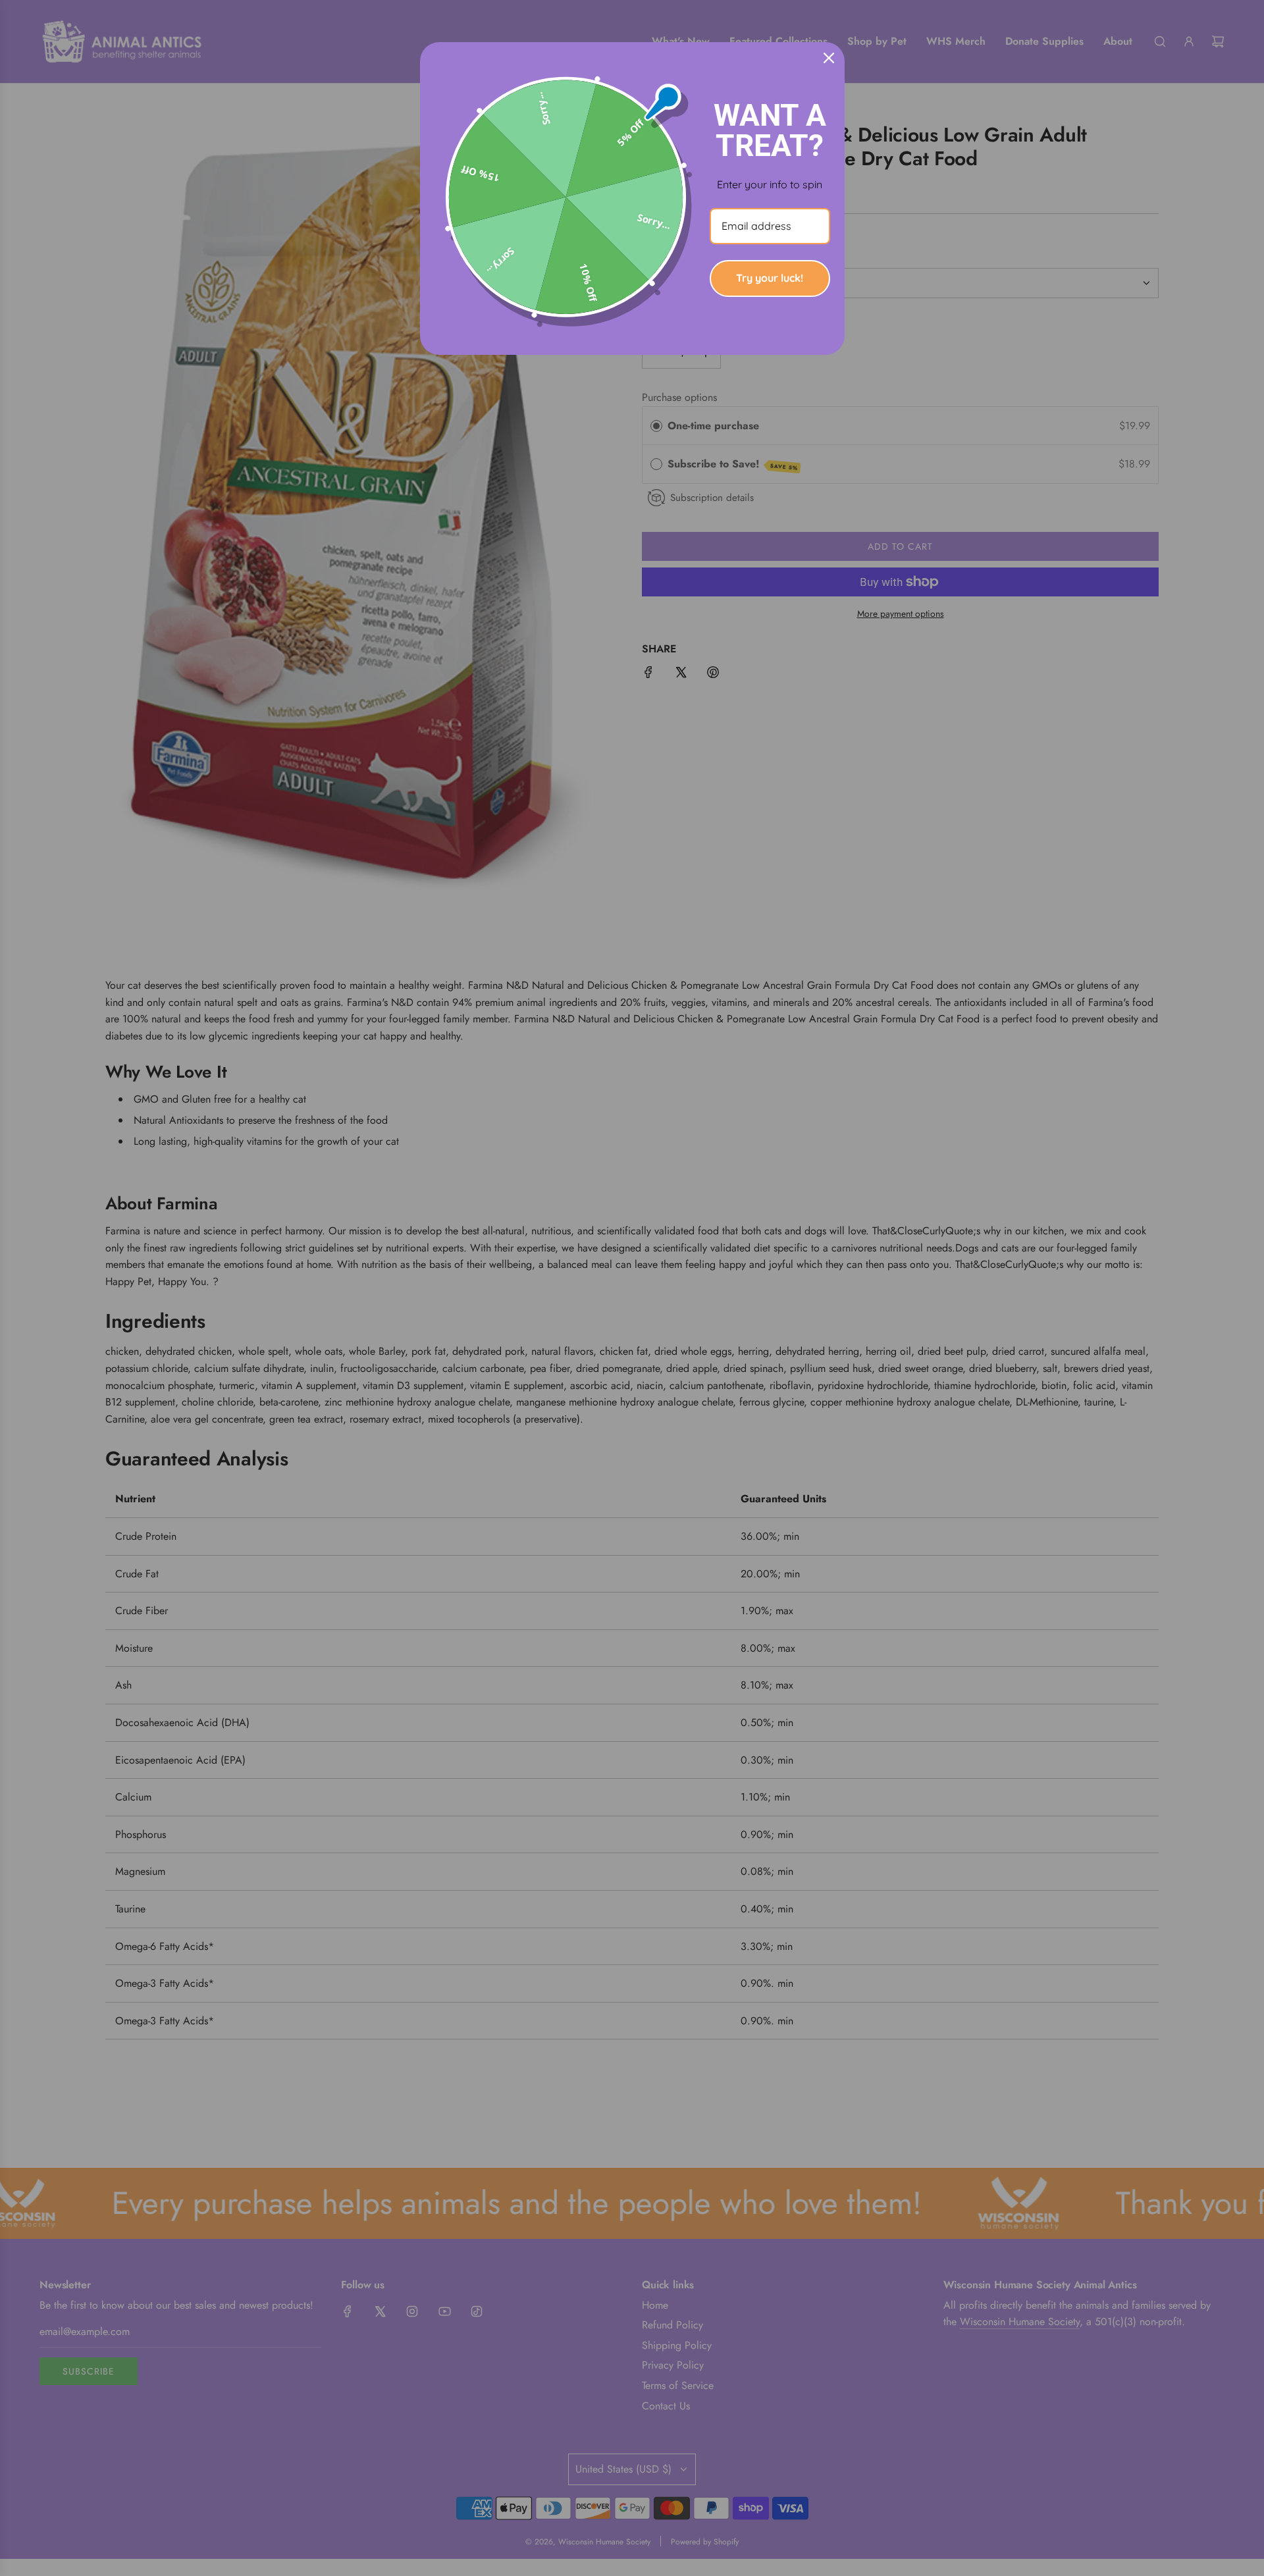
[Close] (829, 58)
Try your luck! (770, 278)
